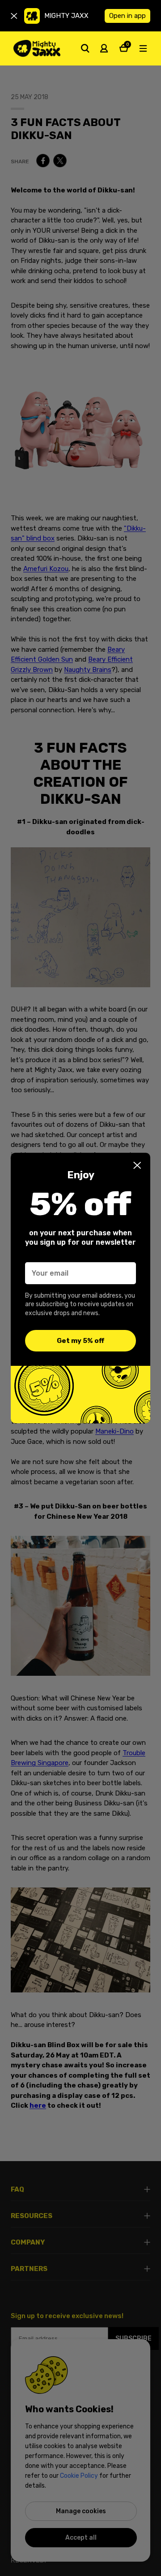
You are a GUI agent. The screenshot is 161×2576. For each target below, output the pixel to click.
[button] (137, 1165)
